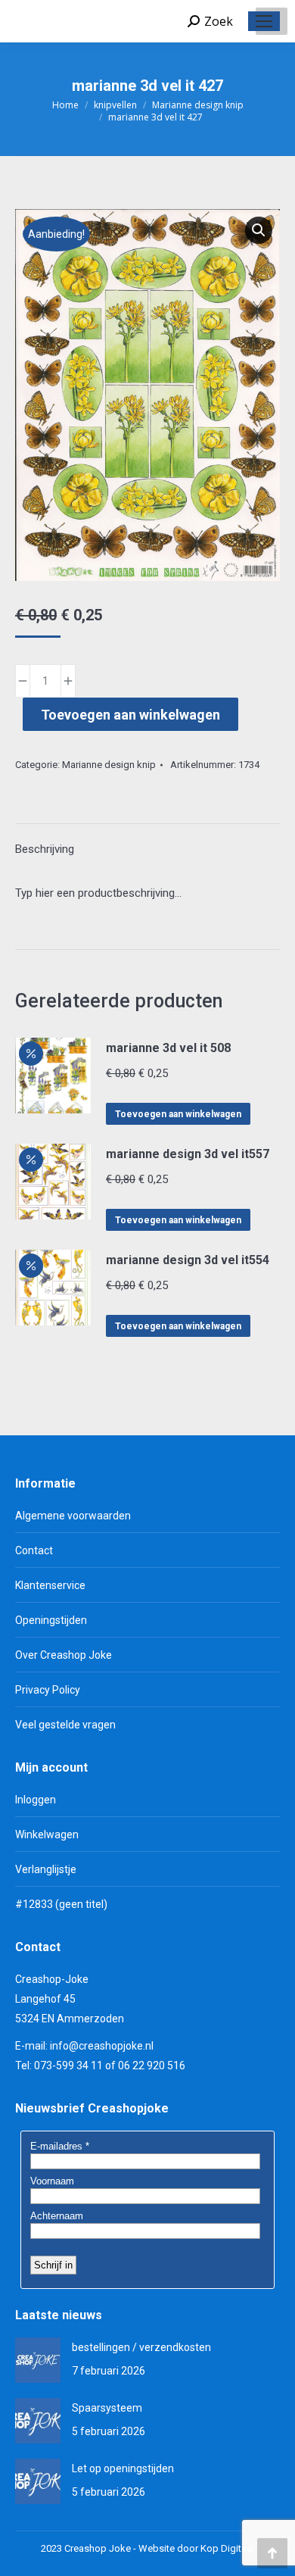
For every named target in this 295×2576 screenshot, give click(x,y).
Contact (34, 1550)
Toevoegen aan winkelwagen (130, 715)
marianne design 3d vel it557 (188, 1154)
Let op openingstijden (123, 2468)
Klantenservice (50, 1585)
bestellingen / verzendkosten (141, 2347)
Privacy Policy (48, 1690)
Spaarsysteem (107, 2408)
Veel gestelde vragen (65, 1725)
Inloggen (36, 1800)
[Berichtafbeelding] (38, 2360)
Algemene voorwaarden (73, 1516)
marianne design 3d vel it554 (188, 1260)
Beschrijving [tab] (45, 849)
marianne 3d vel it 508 (168, 1048)
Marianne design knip (109, 765)
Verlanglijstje (46, 1869)
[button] (259, 230)
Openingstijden (51, 1620)
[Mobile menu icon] (264, 21)
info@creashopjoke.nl (102, 2046)
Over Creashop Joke (64, 1655)
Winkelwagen (47, 1834)
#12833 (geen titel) (61, 1904)
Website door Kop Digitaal (196, 2548)
